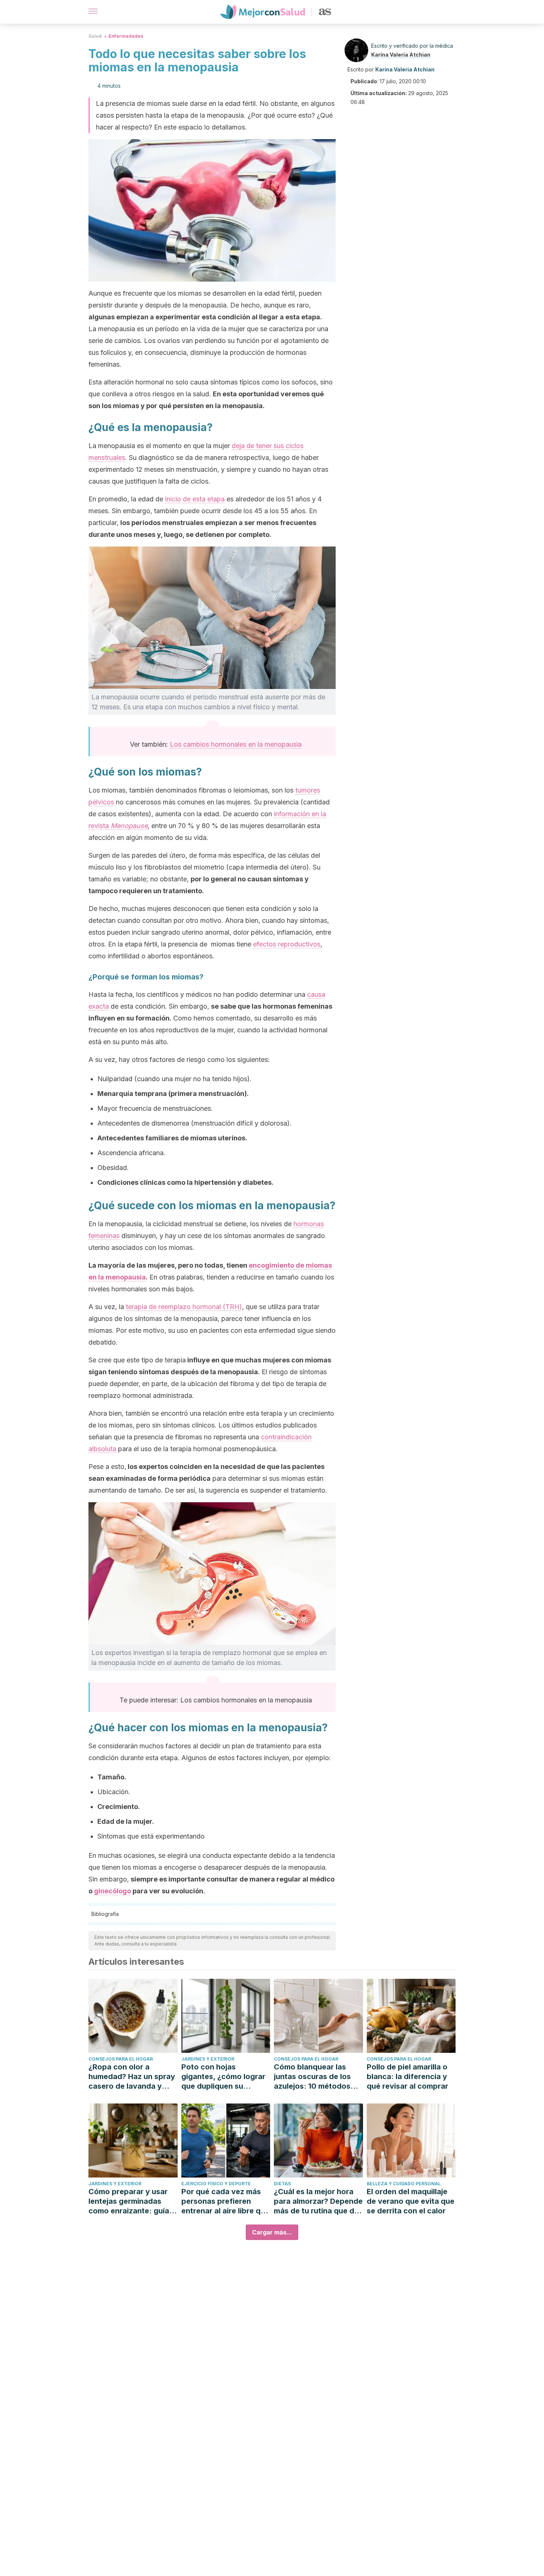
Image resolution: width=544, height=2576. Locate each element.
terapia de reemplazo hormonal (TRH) (184, 1307)
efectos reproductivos (287, 944)
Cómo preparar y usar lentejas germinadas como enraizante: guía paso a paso (129, 2201)
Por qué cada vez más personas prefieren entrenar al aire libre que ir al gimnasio (225, 2201)
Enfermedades (126, 36)
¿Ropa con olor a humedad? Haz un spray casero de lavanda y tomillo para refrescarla (132, 2077)
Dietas (282, 2184)
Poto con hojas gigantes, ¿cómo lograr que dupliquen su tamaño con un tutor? (223, 2077)
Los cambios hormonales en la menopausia (236, 744)
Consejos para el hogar (121, 2059)
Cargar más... (272, 2232)
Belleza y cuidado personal (404, 2184)
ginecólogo (113, 1891)
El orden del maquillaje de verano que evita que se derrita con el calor (411, 2201)
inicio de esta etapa (195, 499)
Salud (95, 36)
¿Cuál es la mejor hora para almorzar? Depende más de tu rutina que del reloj (318, 2201)
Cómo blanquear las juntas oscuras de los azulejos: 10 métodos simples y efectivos (312, 2077)
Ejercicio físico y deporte (216, 2184)
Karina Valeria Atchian (401, 55)
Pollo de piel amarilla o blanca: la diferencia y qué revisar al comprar (407, 2076)
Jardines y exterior (208, 2059)
